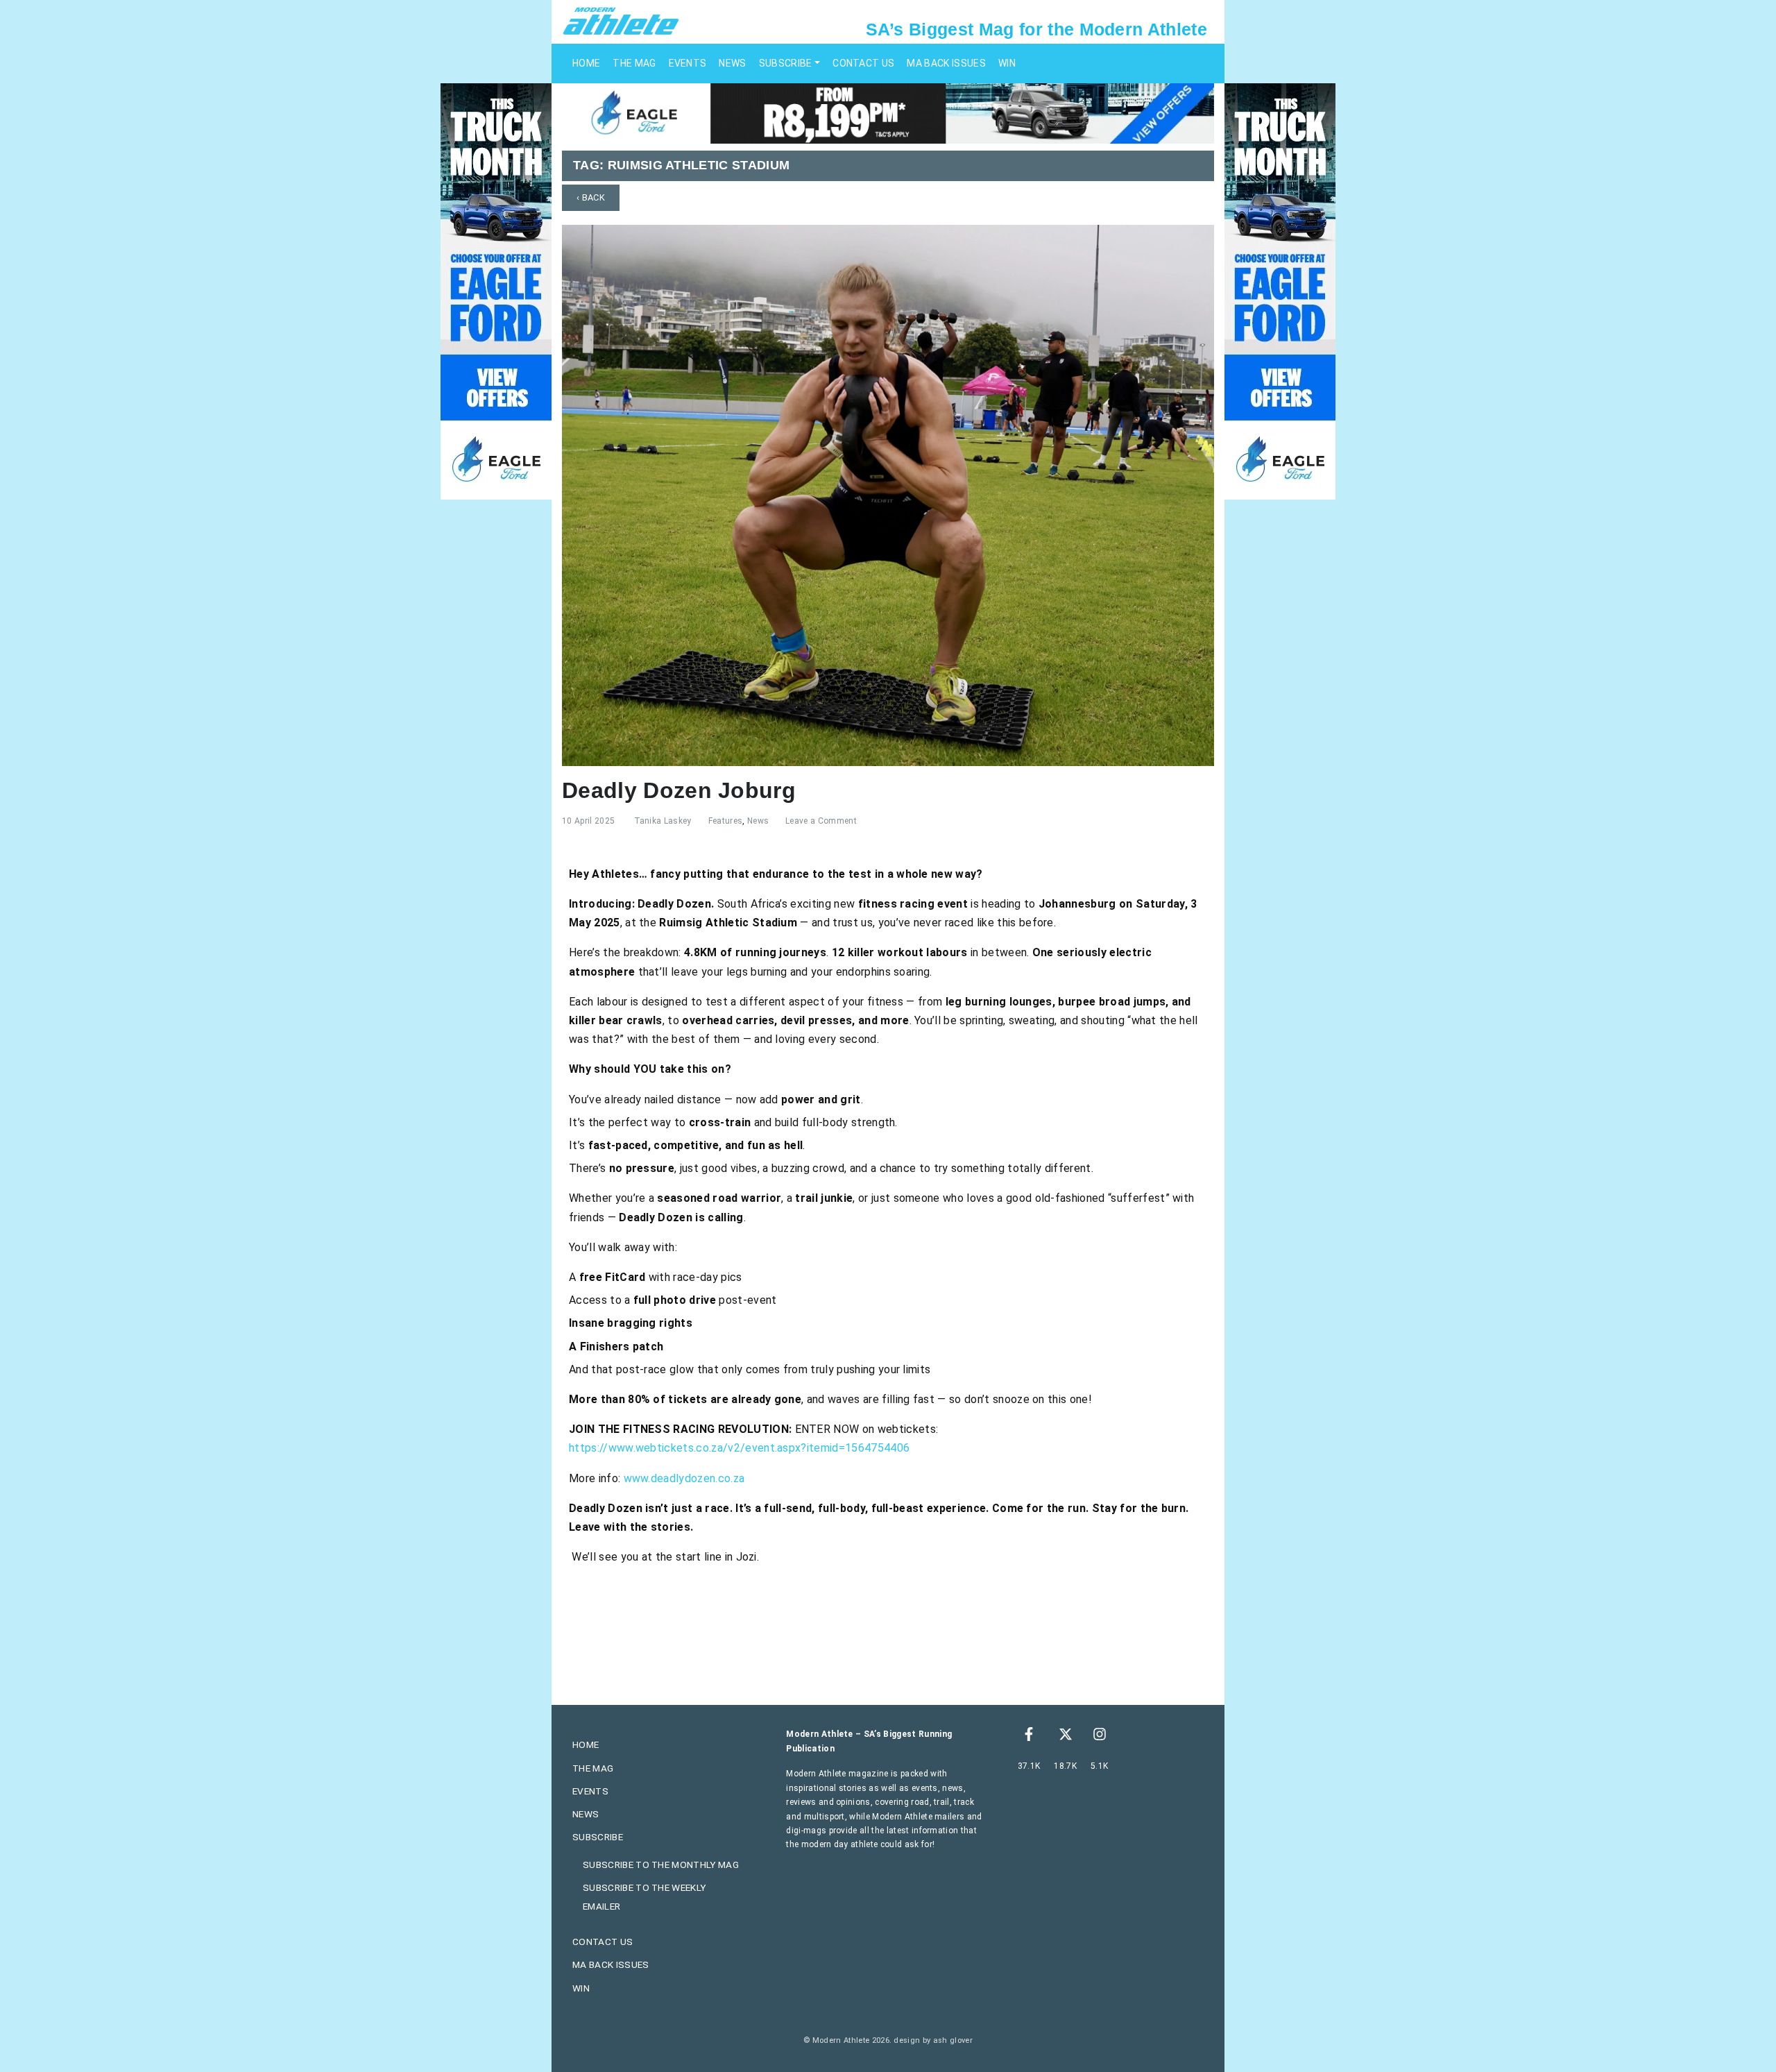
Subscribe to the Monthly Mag (661, 1865)
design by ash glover (933, 2040)
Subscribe (786, 63)
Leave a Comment (821, 821)
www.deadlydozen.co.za (684, 1478)
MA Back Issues (946, 63)
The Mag (634, 63)
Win (1007, 63)
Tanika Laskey (663, 821)
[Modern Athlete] (621, 20)
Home (586, 63)
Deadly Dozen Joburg (679, 790)
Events (688, 63)
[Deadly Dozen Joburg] (888, 494)
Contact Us (863, 63)
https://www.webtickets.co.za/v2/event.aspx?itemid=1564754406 (739, 1448)
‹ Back (591, 197)
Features (726, 821)
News (732, 63)
